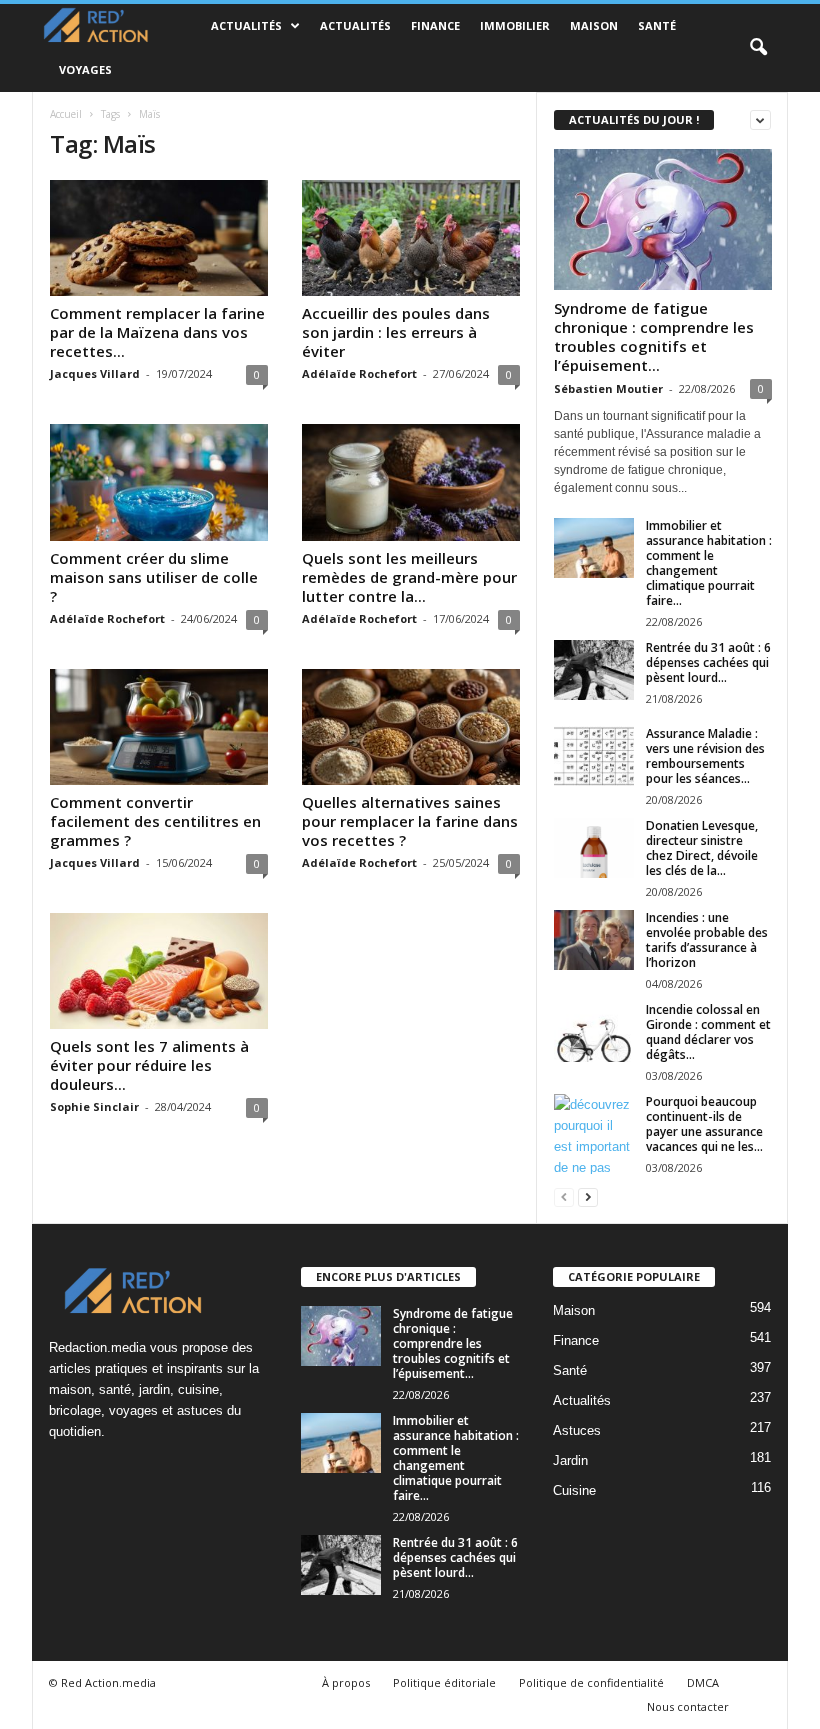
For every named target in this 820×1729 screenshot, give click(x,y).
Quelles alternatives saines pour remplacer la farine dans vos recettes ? (410, 821)
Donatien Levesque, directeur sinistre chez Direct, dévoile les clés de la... (702, 848)
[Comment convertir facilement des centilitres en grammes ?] (159, 727)
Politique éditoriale (444, 1682)
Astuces (577, 1430)
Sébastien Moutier (608, 388)
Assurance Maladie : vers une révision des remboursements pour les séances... (705, 756)
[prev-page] (564, 1196)
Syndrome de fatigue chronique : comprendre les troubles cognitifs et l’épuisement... (654, 336)
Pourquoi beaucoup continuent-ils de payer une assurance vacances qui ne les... (704, 1124)
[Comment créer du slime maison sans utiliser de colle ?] (159, 482)
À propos (346, 1682)
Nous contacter (688, 1706)
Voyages (85, 69)
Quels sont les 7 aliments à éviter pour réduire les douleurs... (149, 1065)
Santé (657, 25)
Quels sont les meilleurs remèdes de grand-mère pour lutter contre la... (409, 577)
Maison (594, 25)
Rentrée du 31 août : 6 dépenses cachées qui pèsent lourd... (708, 662)
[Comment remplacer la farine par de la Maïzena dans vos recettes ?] (159, 238)
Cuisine (574, 1490)
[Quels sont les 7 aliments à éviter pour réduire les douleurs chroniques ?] (159, 971)
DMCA (703, 1682)
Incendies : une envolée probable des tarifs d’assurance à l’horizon (707, 940)
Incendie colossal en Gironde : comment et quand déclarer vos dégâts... (708, 1032)
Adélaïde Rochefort (359, 373)
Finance (435, 25)
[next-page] (588, 1196)
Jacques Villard (95, 373)
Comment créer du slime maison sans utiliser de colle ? (154, 577)
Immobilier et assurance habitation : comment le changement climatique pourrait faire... (709, 563)
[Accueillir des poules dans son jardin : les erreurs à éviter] (411, 238)
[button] (758, 48)
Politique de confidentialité (591, 1682)
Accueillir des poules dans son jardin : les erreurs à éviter (396, 332)
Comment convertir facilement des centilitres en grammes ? (155, 821)
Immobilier (515, 25)
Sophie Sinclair (94, 1106)
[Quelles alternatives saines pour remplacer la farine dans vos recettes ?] (411, 727)
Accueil (66, 114)
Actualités (246, 25)
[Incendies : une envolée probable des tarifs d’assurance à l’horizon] (594, 940)
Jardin (570, 1460)
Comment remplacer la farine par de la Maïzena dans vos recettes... (157, 332)
